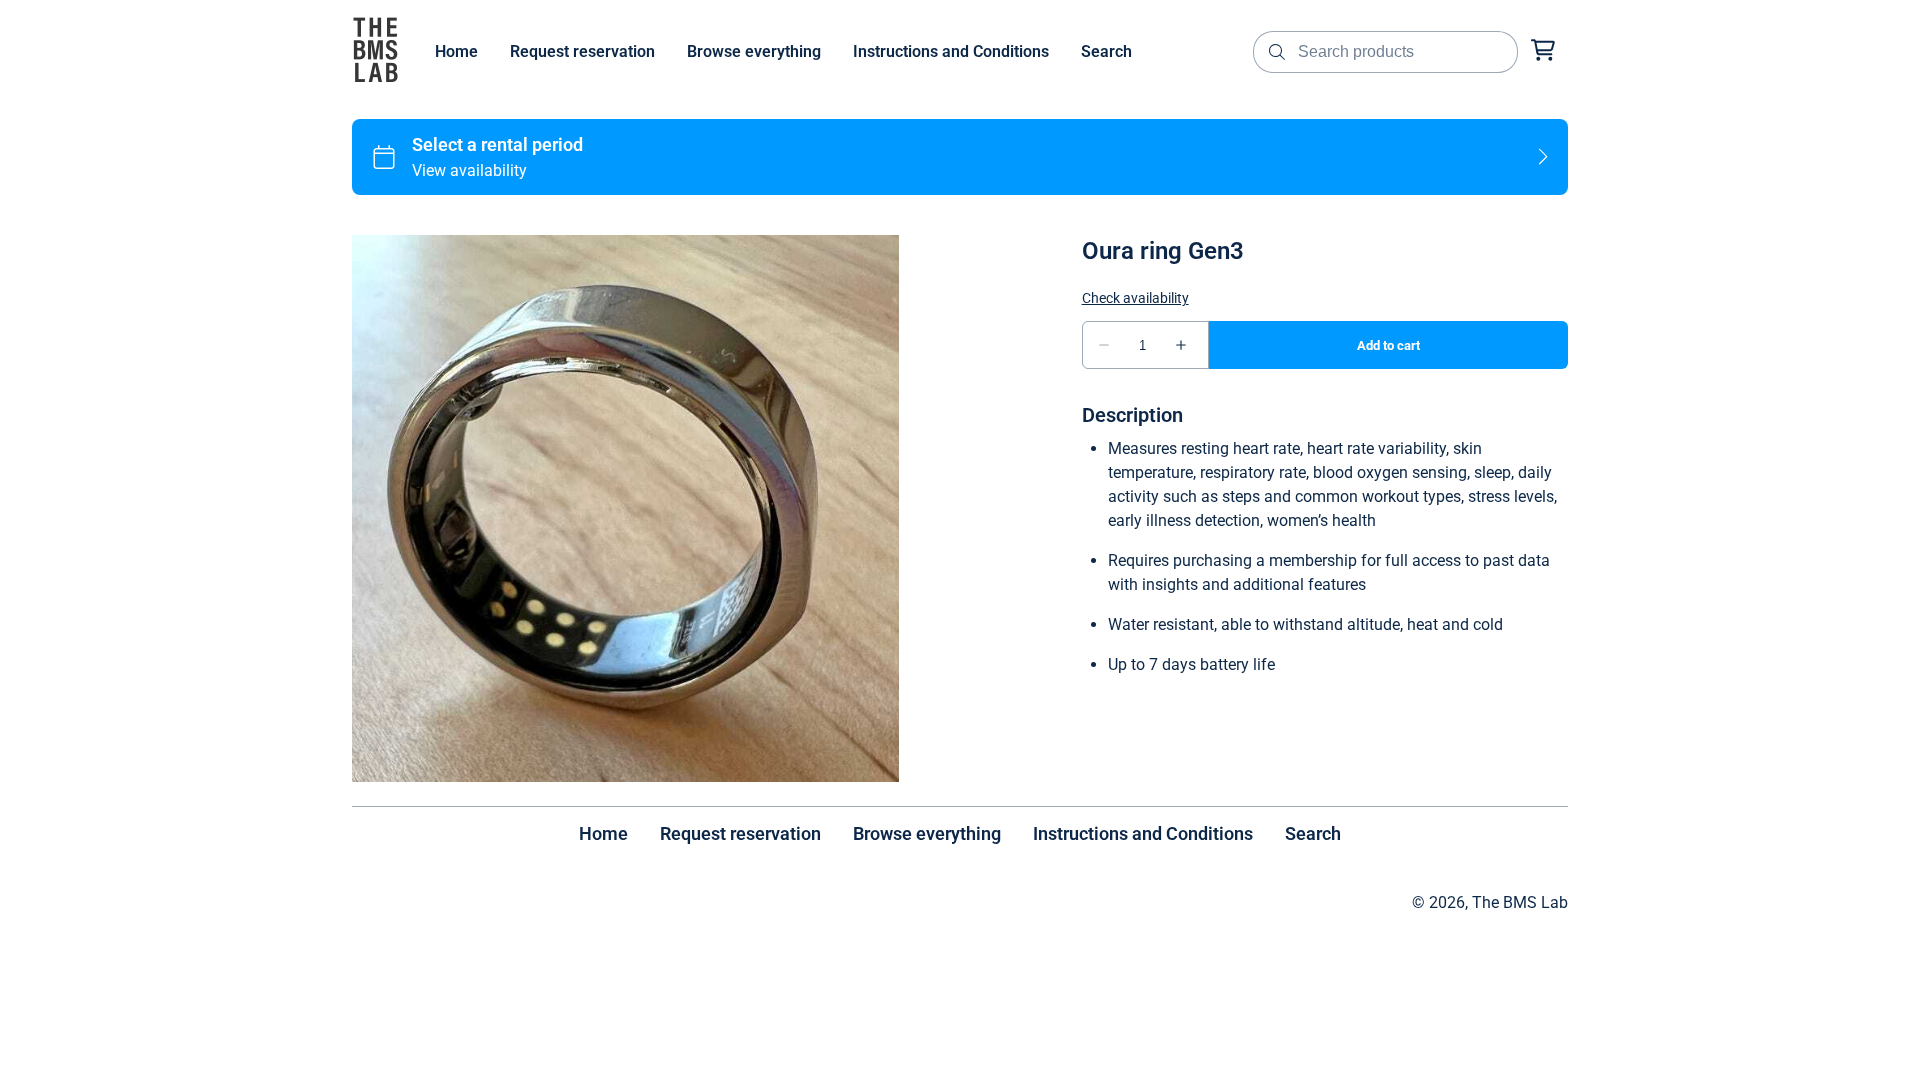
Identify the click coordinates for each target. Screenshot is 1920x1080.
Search (1313, 833)
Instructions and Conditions (1143, 833)
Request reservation (740, 833)
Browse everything (927, 833)
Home (603, 833)
